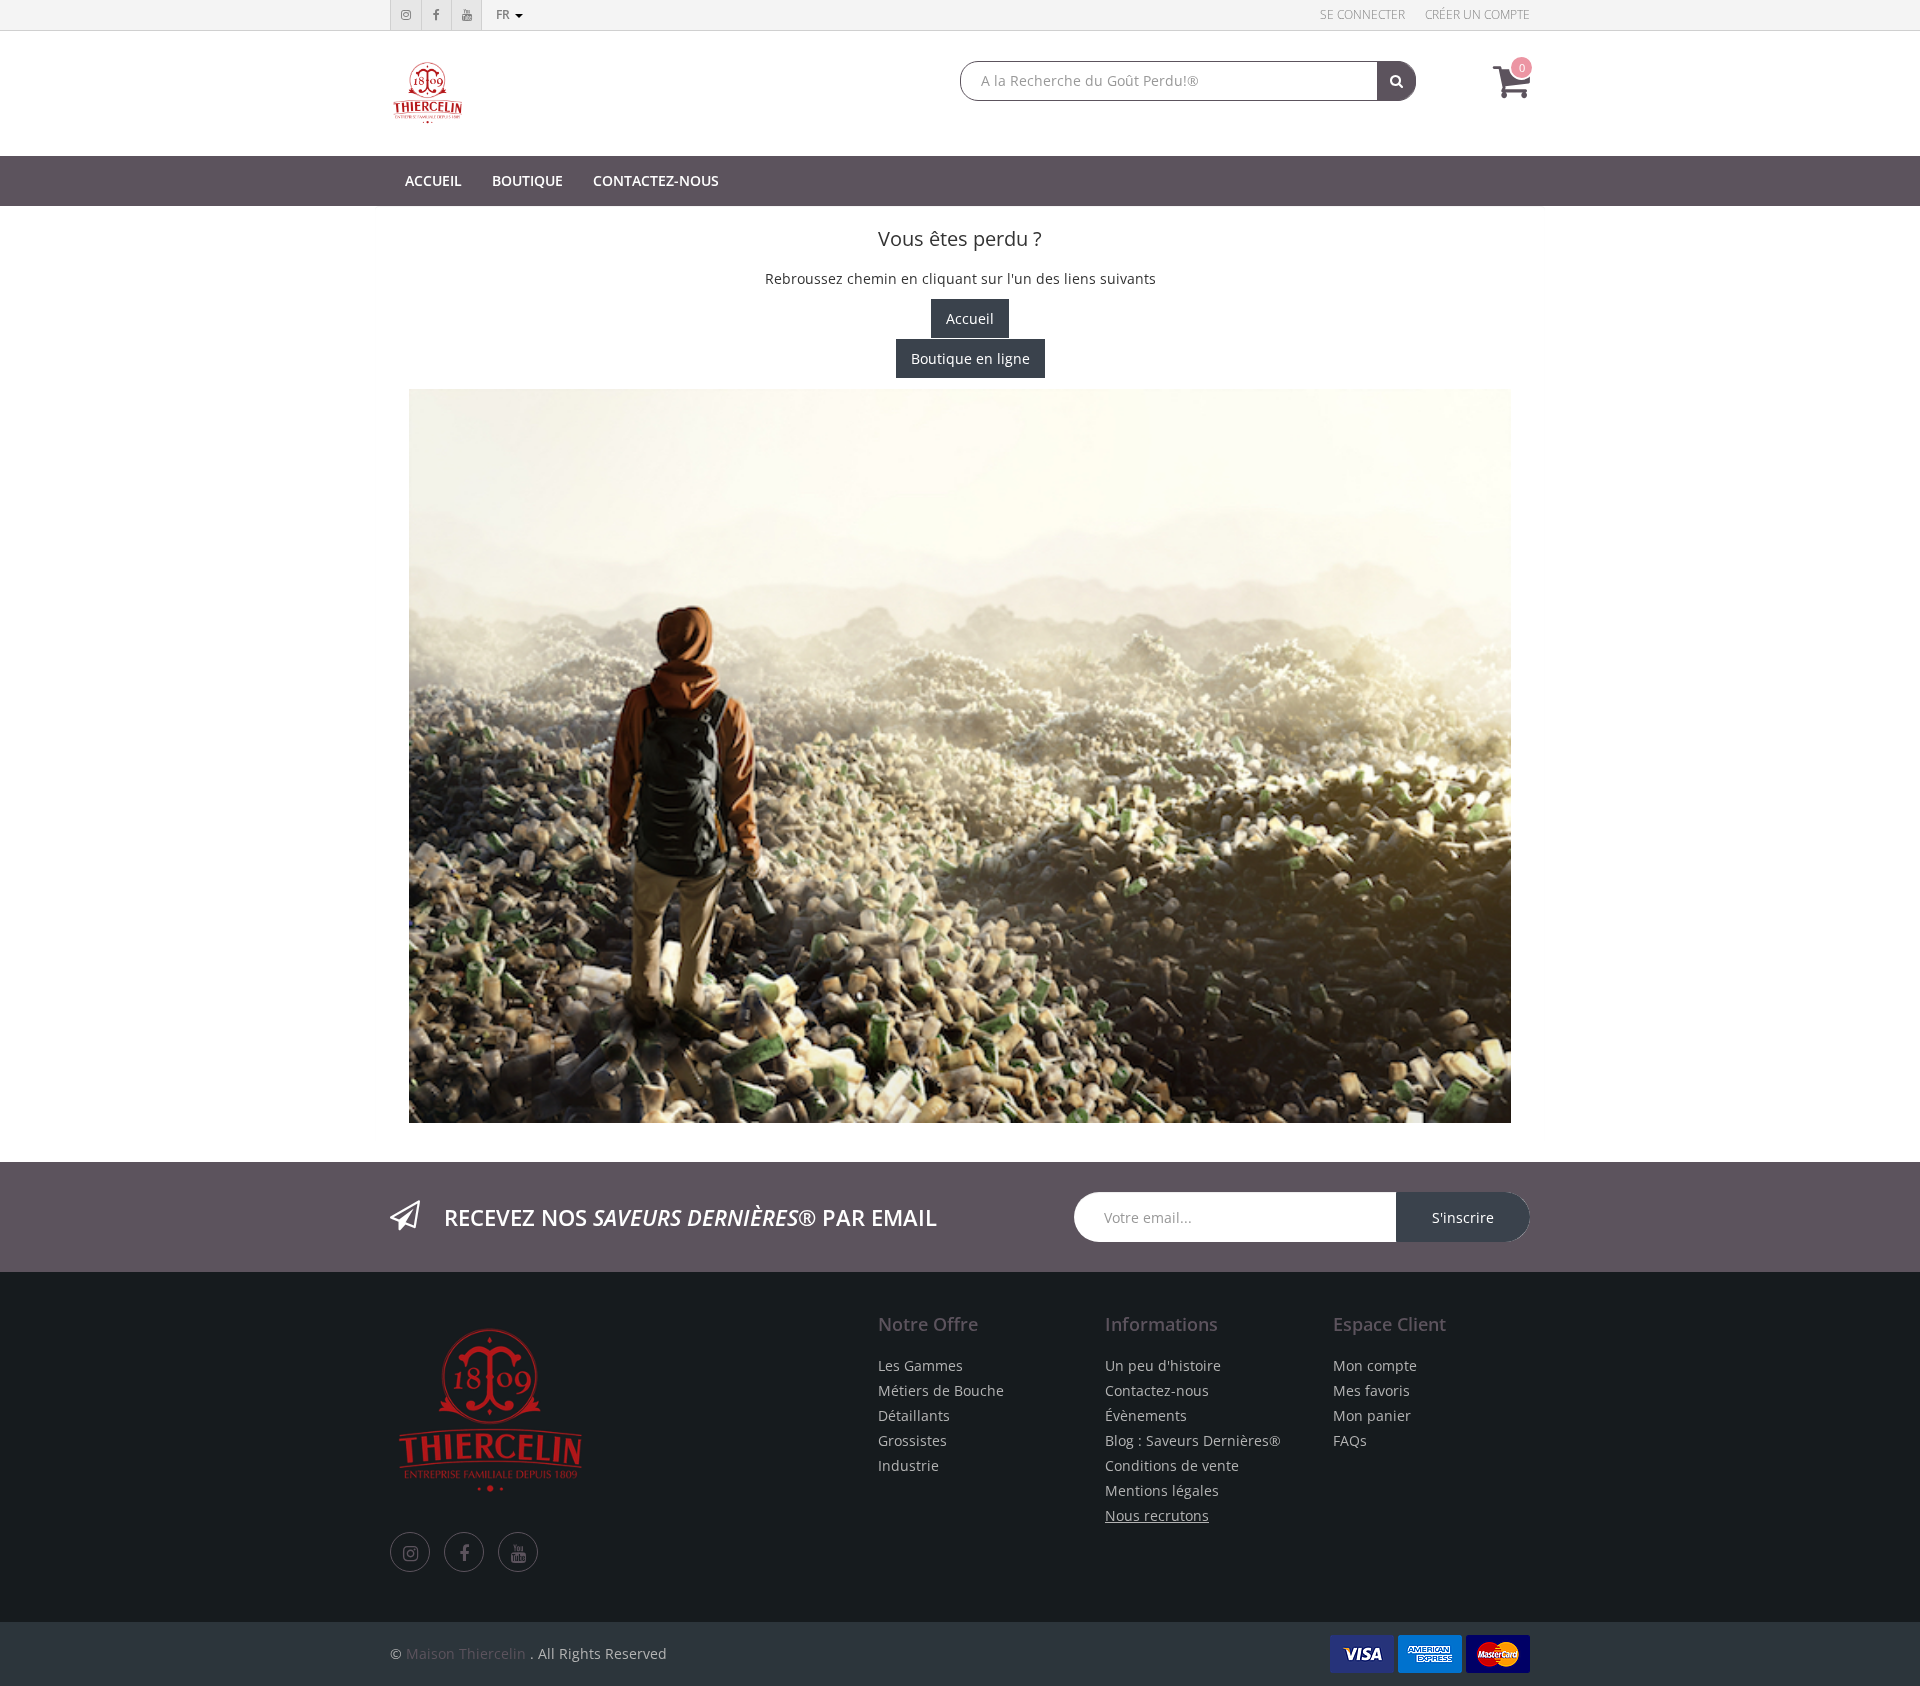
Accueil (970, 318)
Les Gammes (920, 1365)
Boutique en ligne (970, 358)
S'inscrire (1463, 1217)
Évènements (1146, 1415)
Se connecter (1362, 14)
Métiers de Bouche (941, 1390)
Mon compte (1375, 1365)
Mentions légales (1162, 1490)
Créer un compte (1477, 14)
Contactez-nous (1157, 1390)
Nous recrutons (1157, 1515)
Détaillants (914, 1415)
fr (504, 14)
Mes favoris (1371, 1390)
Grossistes (912, 1440)
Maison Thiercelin (466, 1653)
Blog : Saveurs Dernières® (1193, 1440)
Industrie (908, 1465)
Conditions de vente (1172, 1465)
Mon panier (1372, 1415)
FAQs (1350, 1440)
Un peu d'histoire (1163, 1365)
